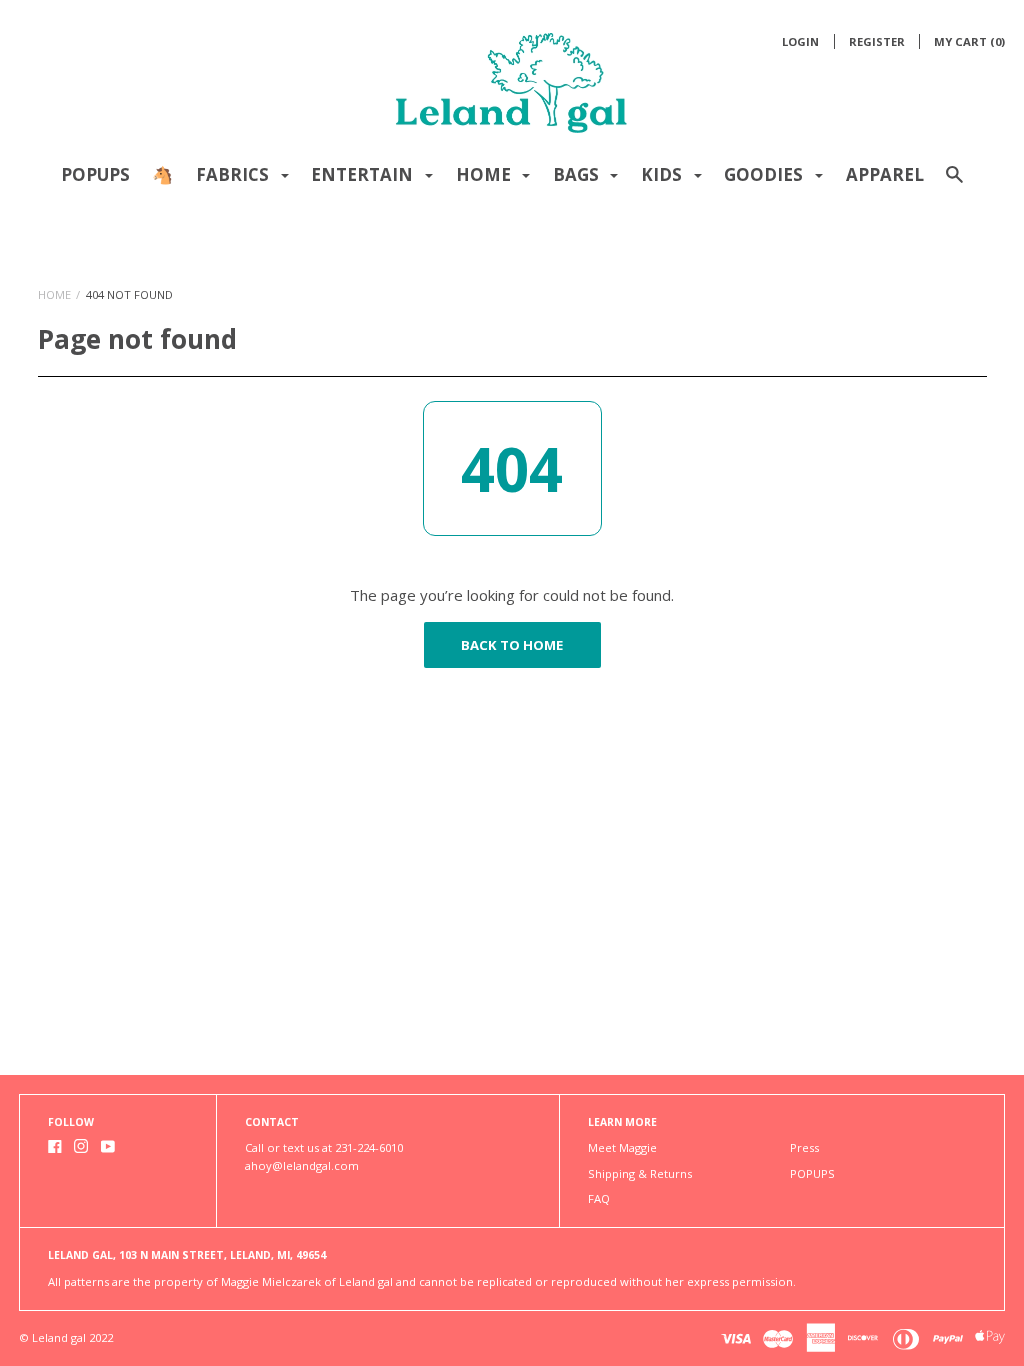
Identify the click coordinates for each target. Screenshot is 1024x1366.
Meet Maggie (622, 1147)
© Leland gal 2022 (66, 1337)
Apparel (885, 174)
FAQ (599, 1198)
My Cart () (969, 41)
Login (800, 41)
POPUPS (95, 174)
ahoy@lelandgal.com (302, 1165)
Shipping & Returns (640, 1173)
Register (877, 41)
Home (54, 294)
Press (804, 1147)
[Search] (954, 183)
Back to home (512, 645)
